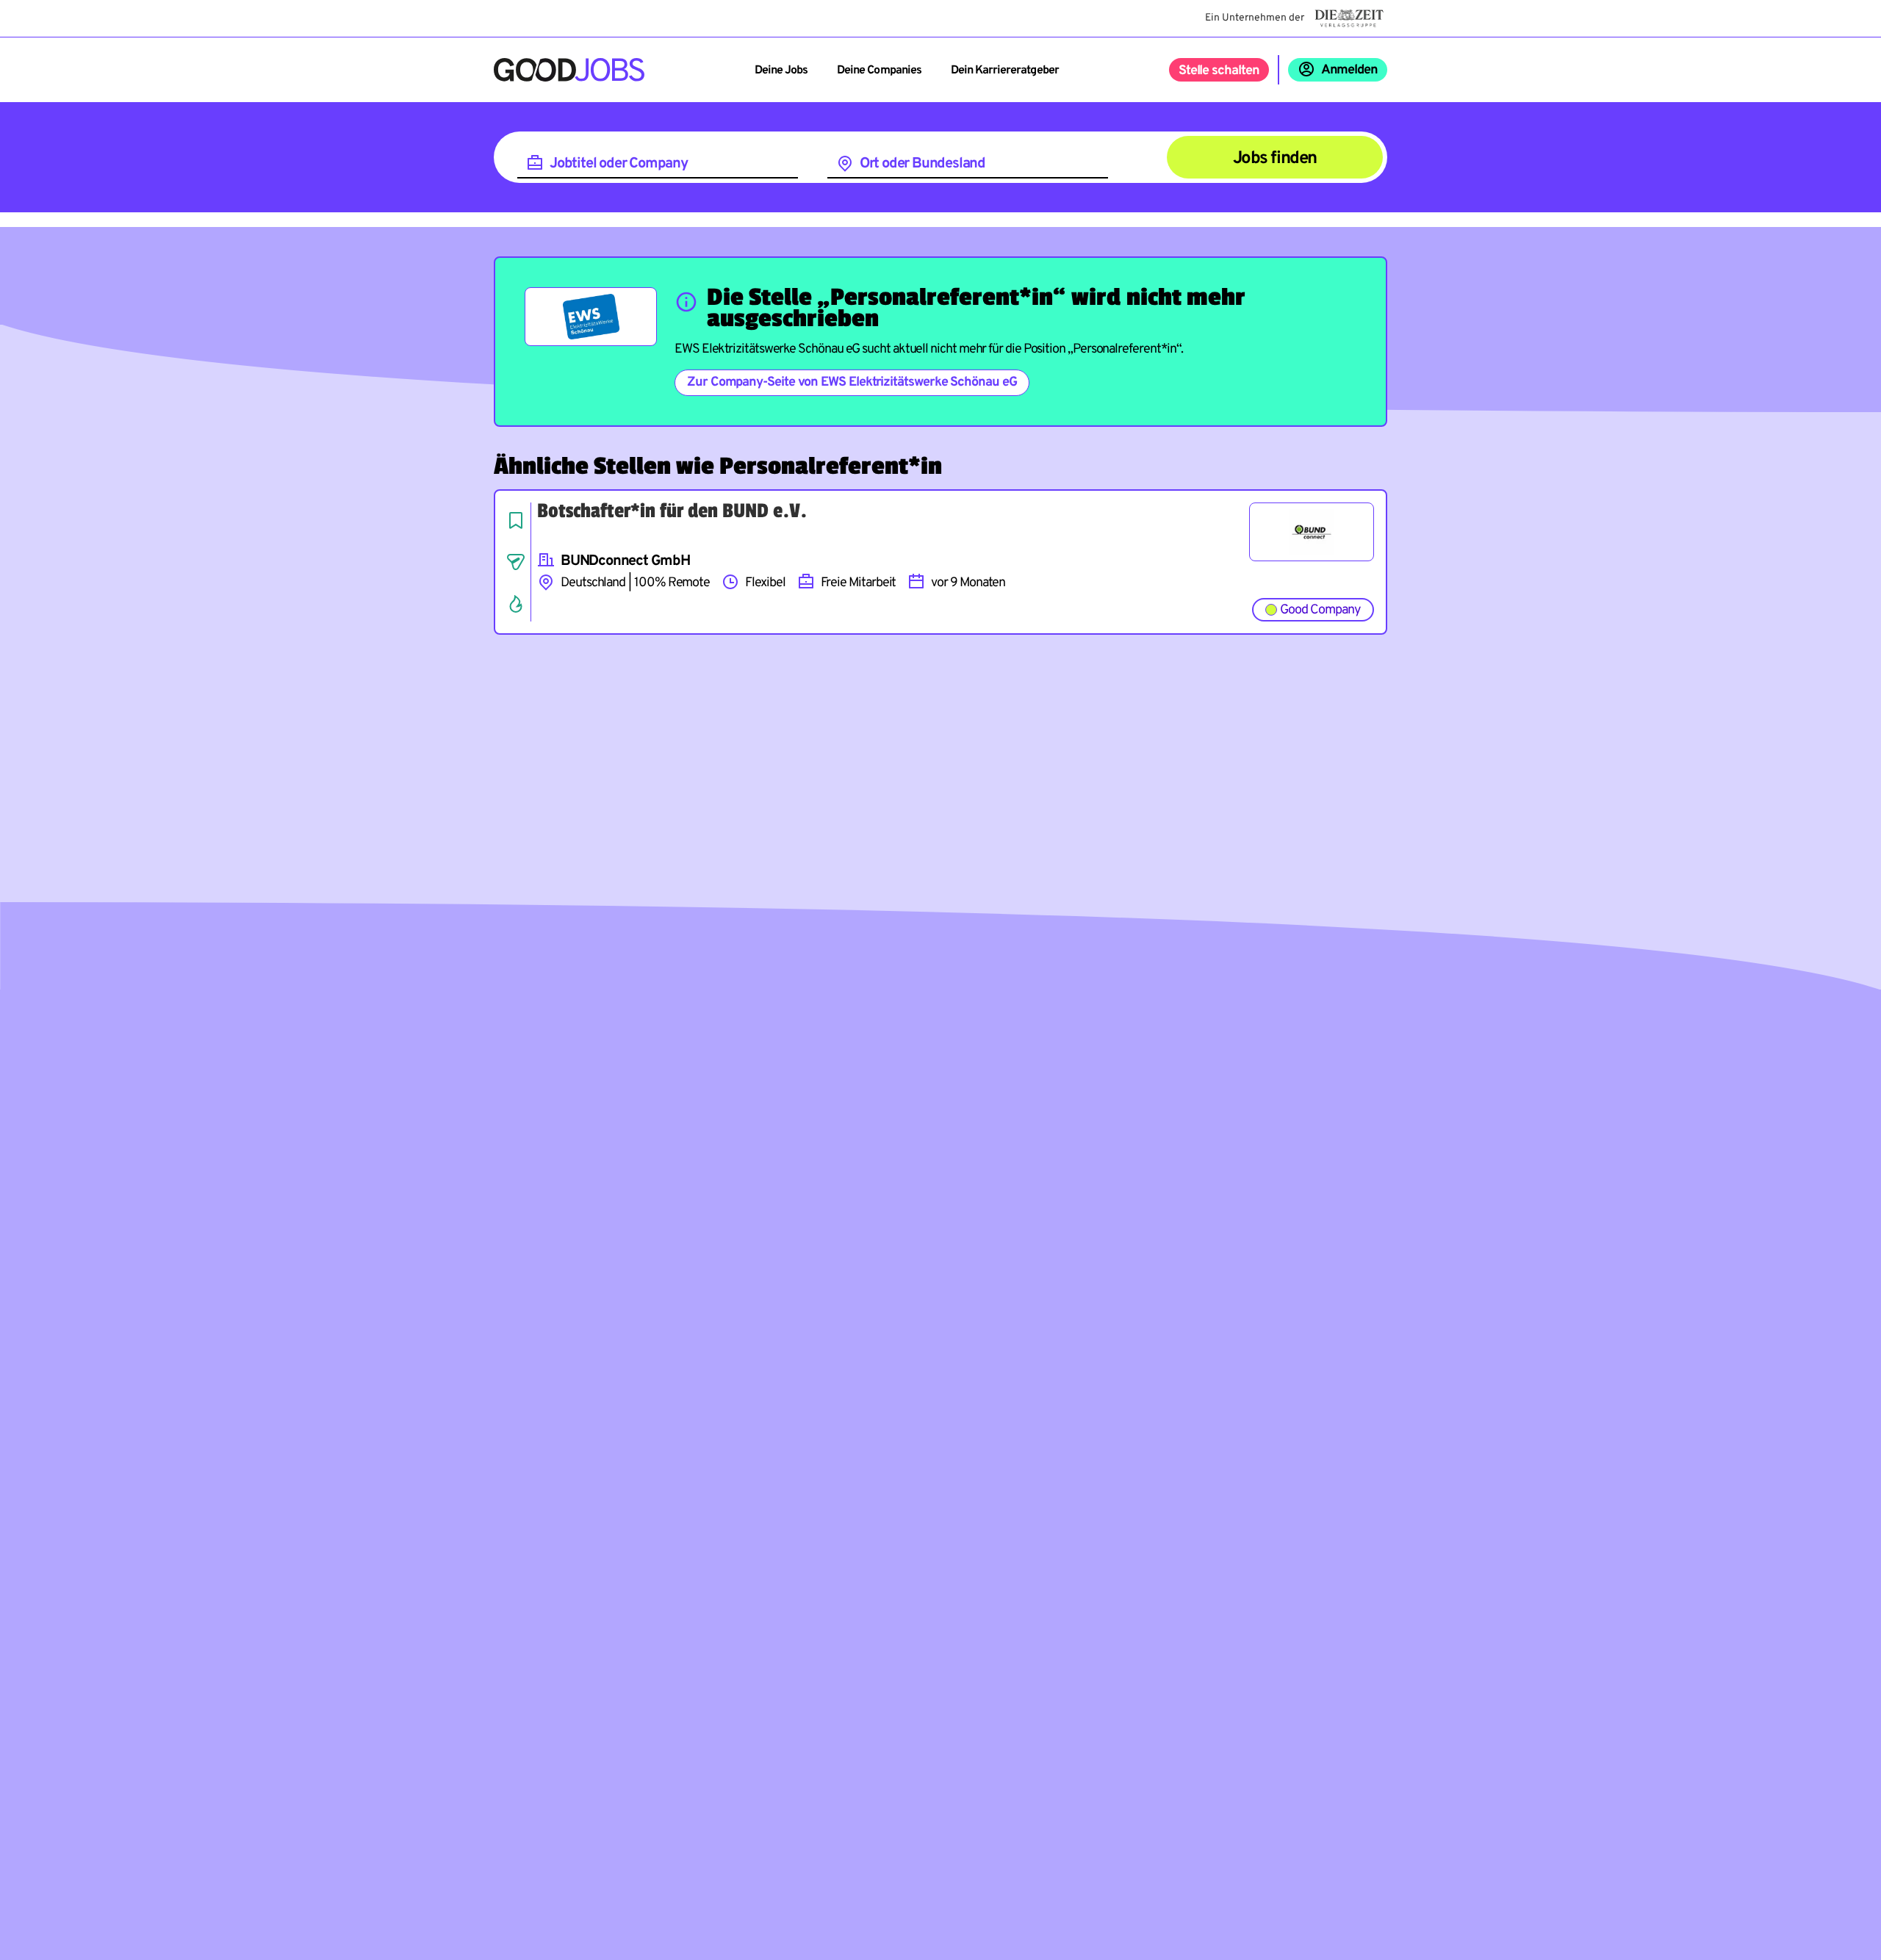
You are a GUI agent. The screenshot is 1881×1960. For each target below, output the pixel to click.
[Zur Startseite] (569, 70)
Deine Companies (879, 71)
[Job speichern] (516, 520)
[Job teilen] (516, 562)
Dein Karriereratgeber (1005, 71)
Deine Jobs (781, 71)
